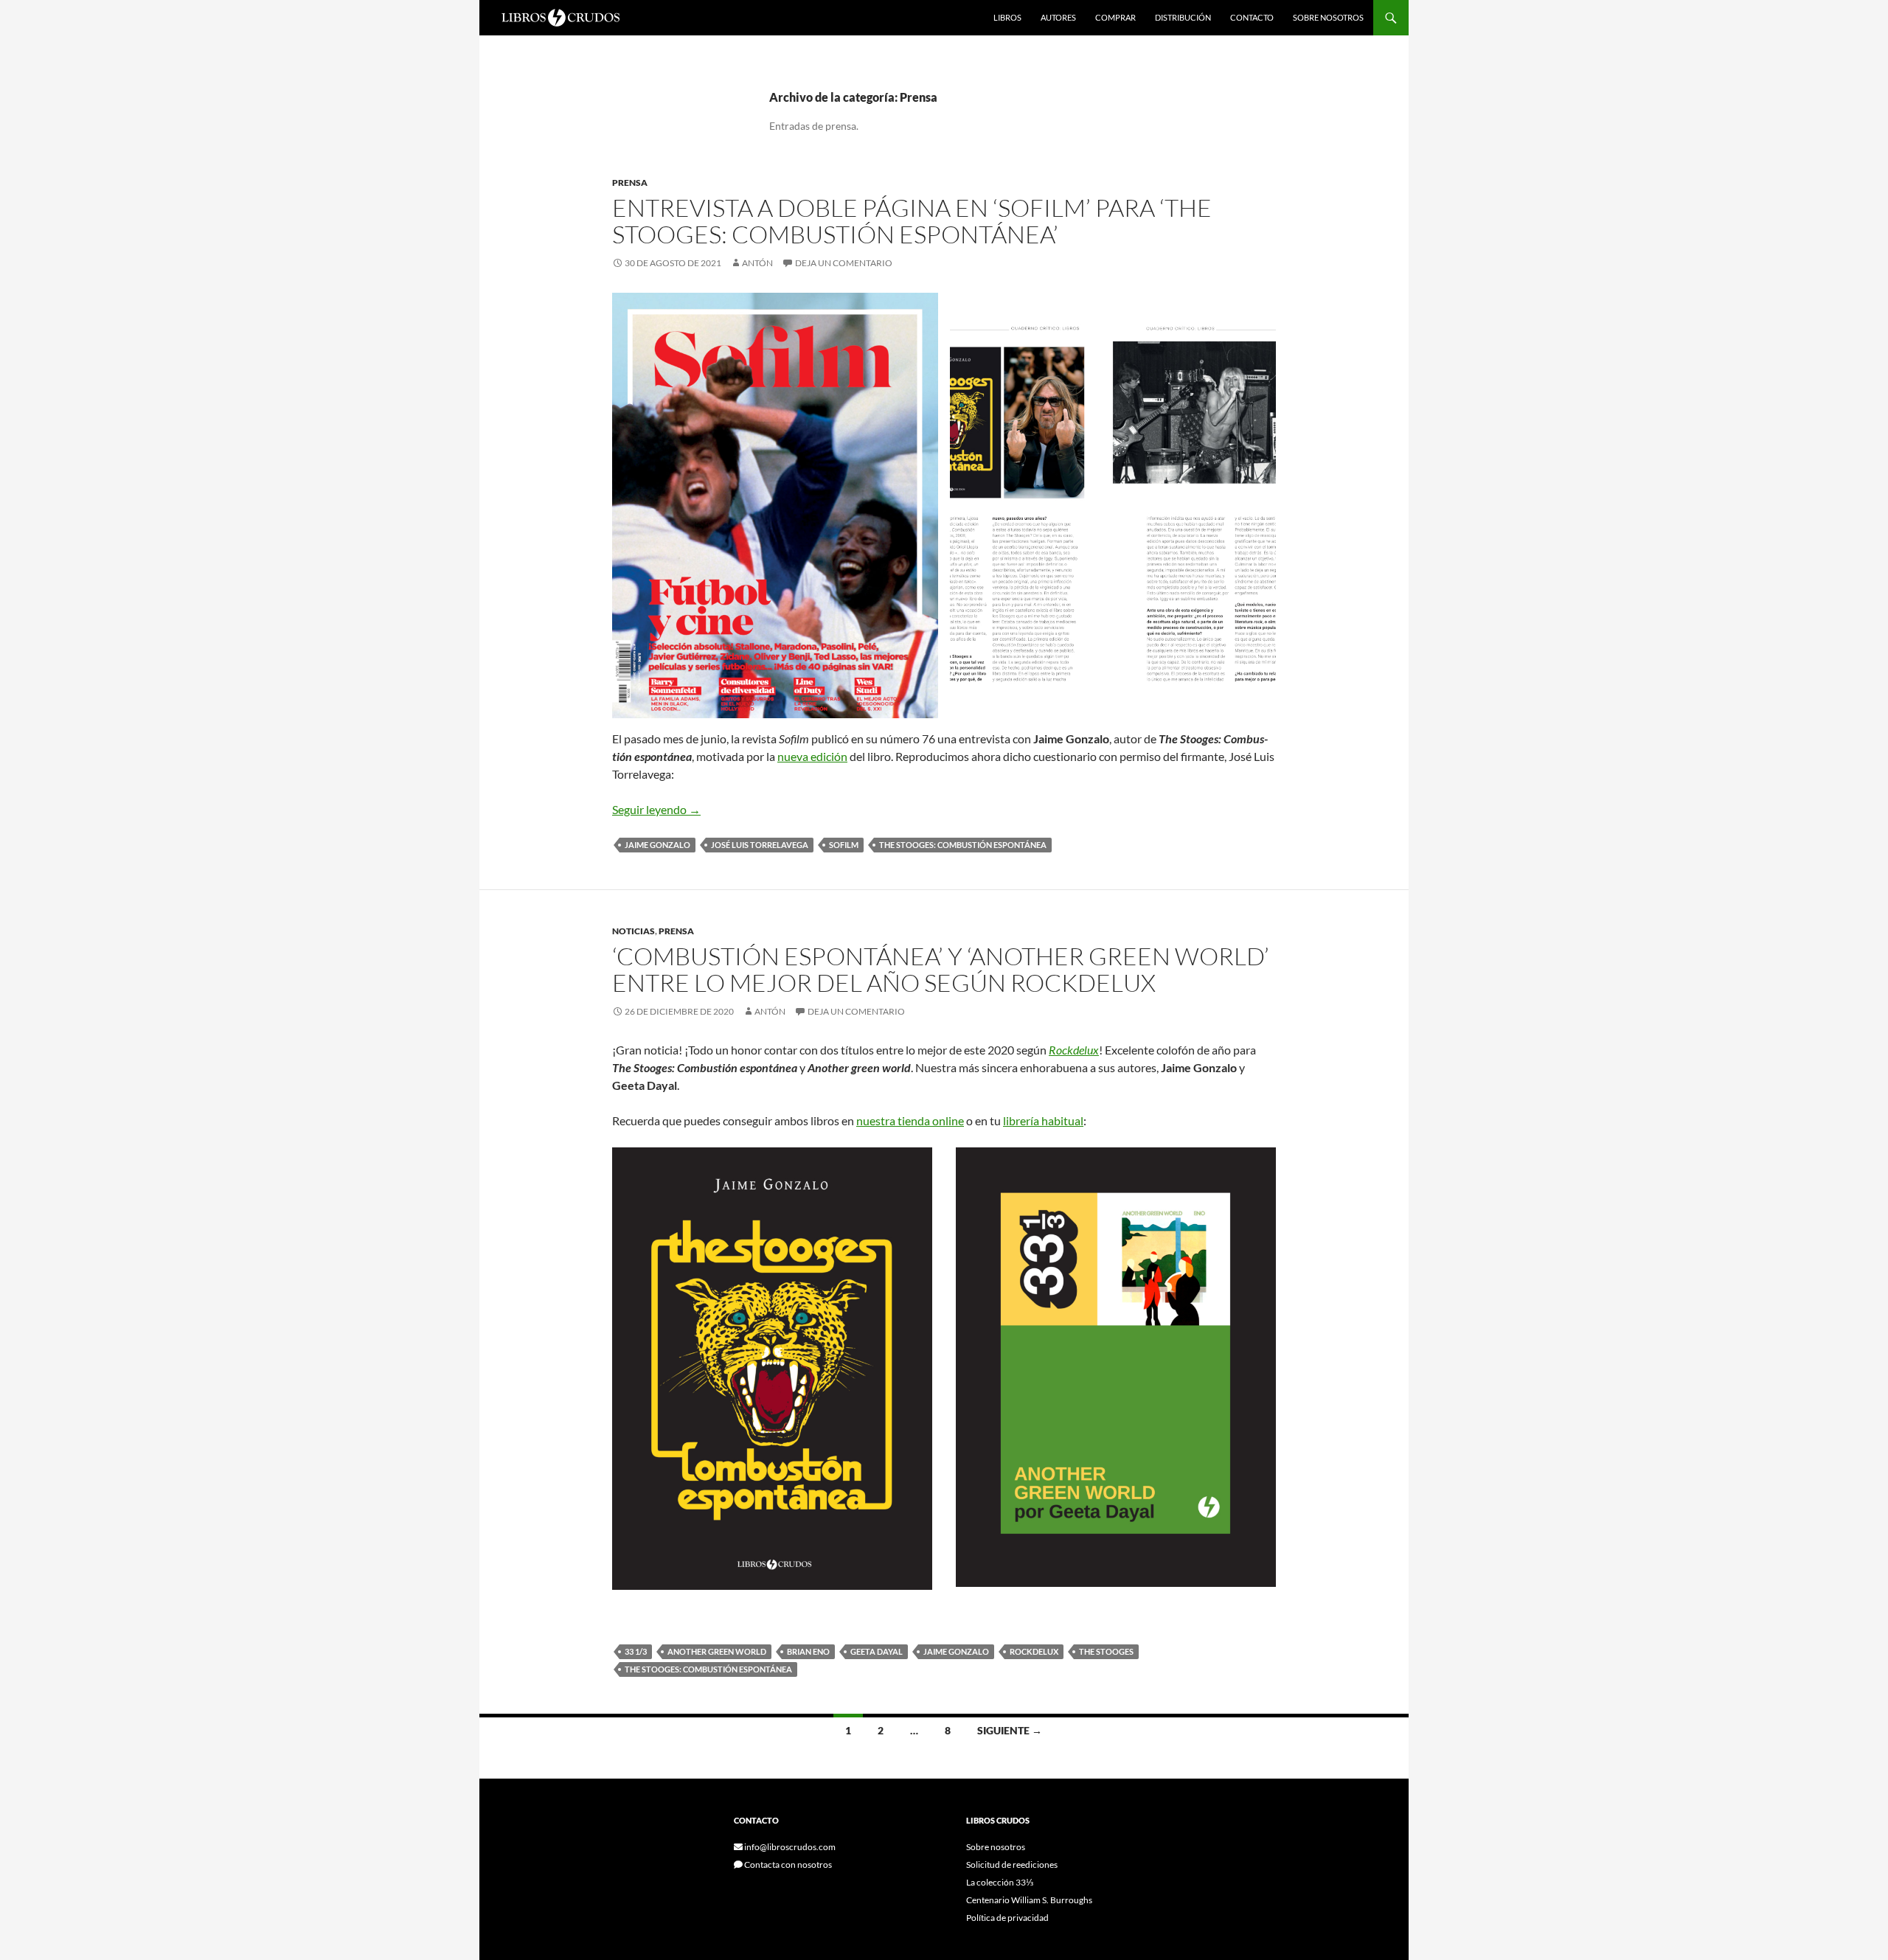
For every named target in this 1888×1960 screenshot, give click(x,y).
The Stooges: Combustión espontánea (963, 845)
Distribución (1183, 17)
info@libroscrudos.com (789, 1847)
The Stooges (1106, 1651)
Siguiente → (1010, 1730)
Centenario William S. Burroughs (1029, 1900)
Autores (1058, 17)
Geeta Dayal (877, 1651)
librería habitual (1043, 1120)
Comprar (1115, 17)
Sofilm (844, 845)
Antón (757, 263)
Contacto (1252, 17)
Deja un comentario (844, 263)
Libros (1007, 17)
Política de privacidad (1007, 1918)
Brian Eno (808, 1651)
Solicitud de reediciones (1012, 1865)
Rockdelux (1074, 1050)
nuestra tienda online (910, 1120)
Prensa (630, 183)
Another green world (717, 1651)
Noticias (634, 931)
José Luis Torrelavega (760, 845)
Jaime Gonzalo (657, 845)
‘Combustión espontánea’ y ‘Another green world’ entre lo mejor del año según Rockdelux (941, 969)
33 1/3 (636, 1651)
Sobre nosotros (1328, 17)
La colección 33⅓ (1000, 1882)
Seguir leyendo (656, 809)
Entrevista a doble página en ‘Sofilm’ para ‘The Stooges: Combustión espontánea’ (912, 221)
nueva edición (812, 756)
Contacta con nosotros (787, 1865)
